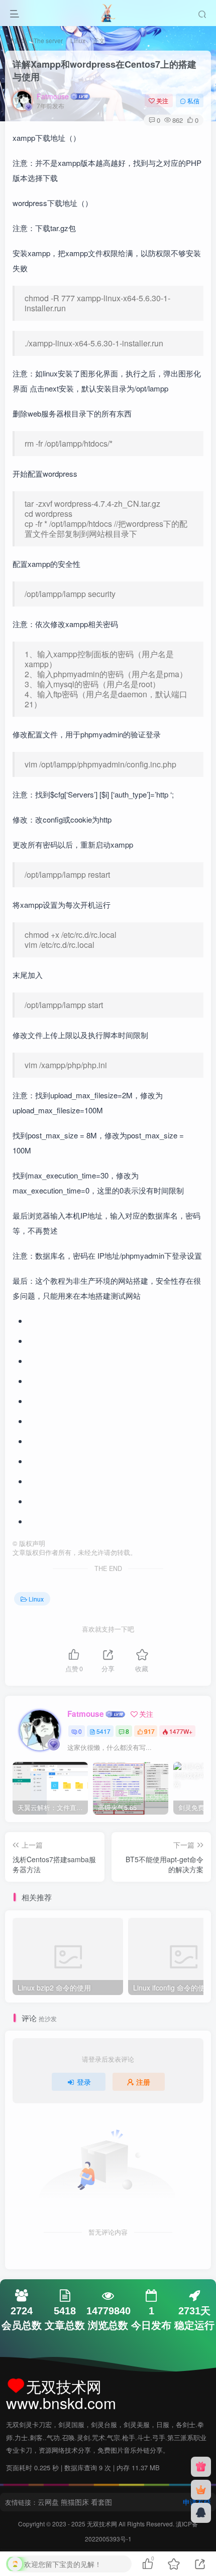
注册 (143, 2082)
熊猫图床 (75, 2502)
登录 (84, 2082)
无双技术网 (103, 2524)
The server (48, 40)
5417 (103, 1731)
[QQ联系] (201, 2513)
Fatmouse (53, 96)
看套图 (101, 2502)
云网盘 (48, 2502)
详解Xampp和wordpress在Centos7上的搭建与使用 (104, 70)
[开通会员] (201, 2490)
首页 (19, 40)
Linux (78, 40)
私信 (193, 101)
